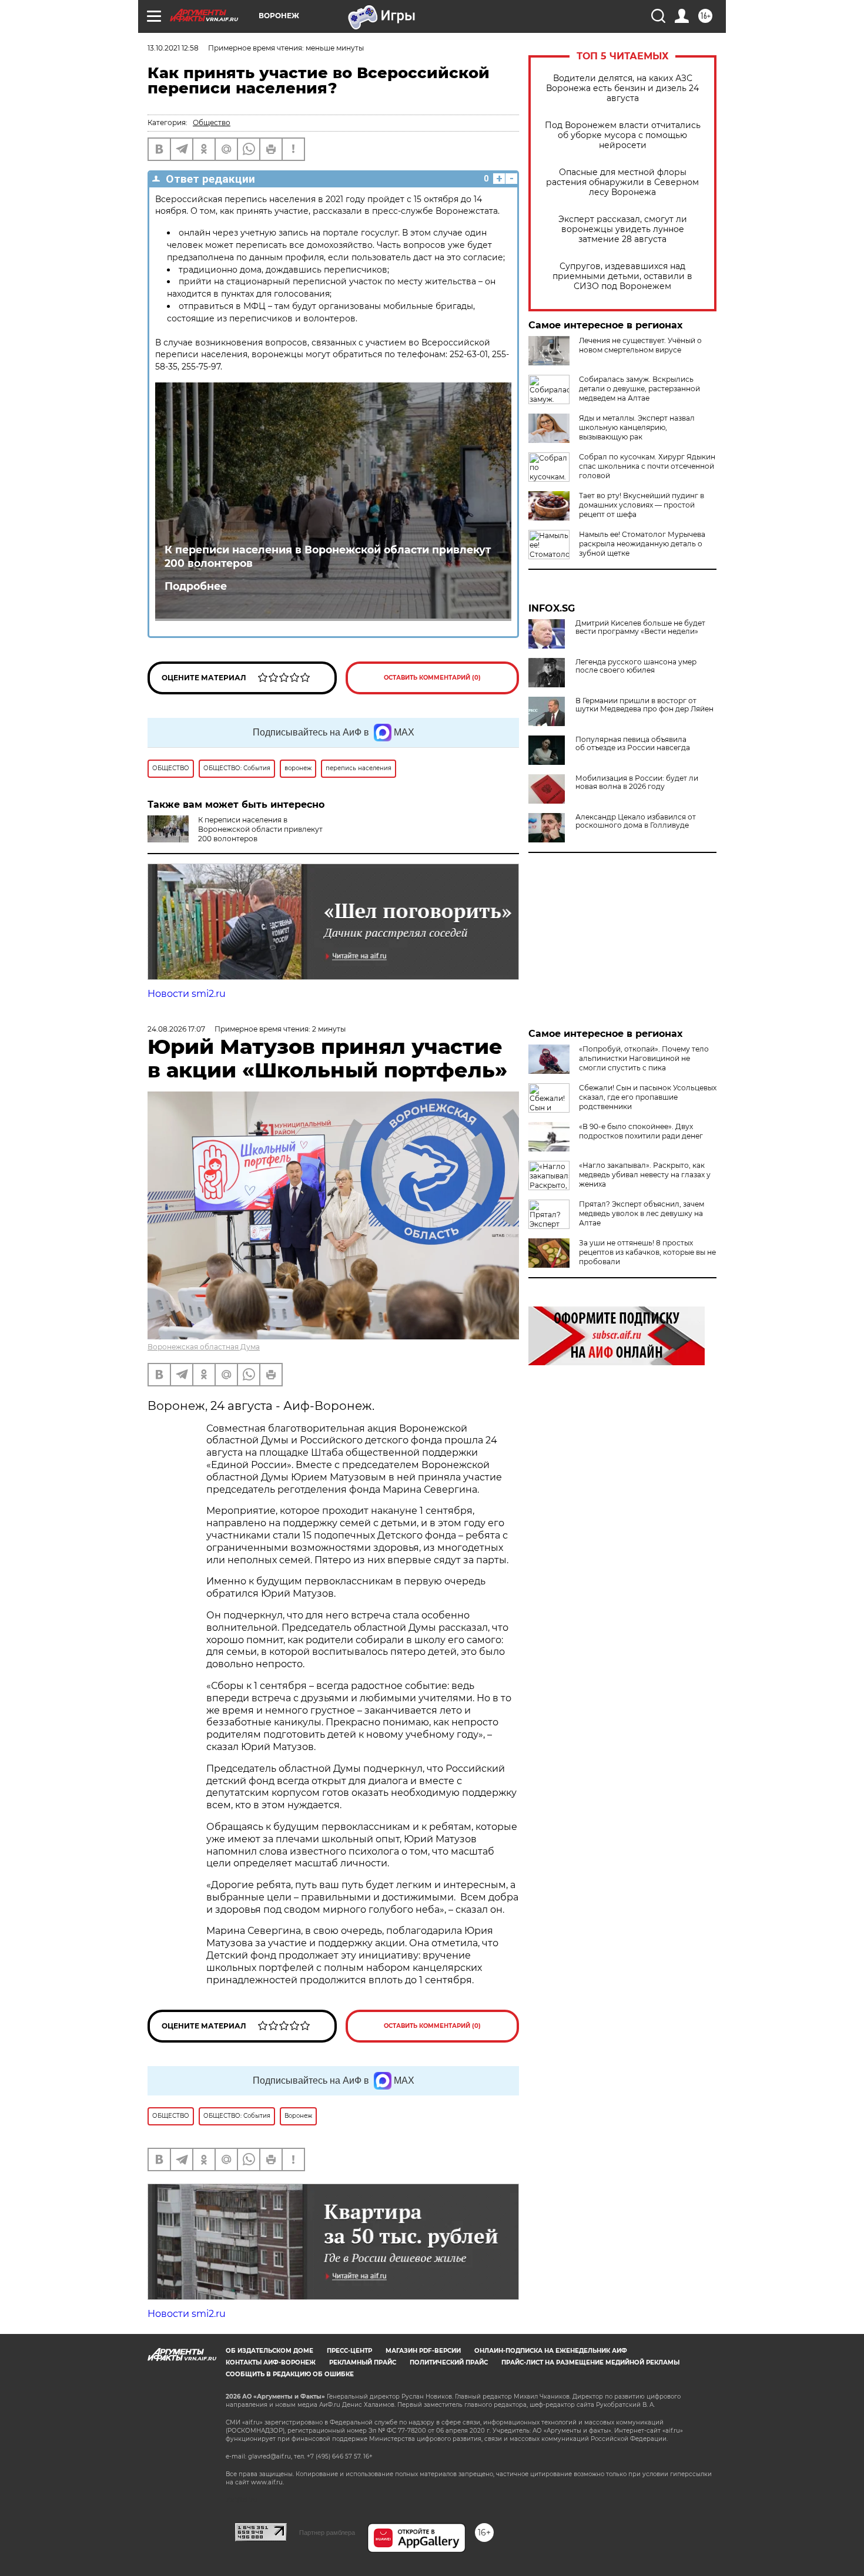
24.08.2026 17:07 (176, 1029)
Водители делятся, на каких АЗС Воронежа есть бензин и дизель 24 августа (622, 88)
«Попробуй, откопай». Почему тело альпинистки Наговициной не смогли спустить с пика (644, 1058)
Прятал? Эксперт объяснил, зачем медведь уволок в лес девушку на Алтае (642, 1213)
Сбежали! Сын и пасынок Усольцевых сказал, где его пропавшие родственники (648, 1097)
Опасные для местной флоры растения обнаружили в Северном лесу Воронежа (622, 182)
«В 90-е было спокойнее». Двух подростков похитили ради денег (641, 1131)
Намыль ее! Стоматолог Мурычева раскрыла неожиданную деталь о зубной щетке (642, 544)
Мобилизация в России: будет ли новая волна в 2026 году (637, 782)
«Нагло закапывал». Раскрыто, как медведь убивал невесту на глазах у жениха (645, 1175)
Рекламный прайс (363, 2362)
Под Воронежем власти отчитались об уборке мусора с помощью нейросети (623, 135)
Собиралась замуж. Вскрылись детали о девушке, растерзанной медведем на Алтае (639, 389)
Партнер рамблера (327, 2533)
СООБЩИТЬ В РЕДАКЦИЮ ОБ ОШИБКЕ (290, 2374)
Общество (212, 122)
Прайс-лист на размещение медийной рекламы (590, 2362)
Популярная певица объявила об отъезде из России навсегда (633, 744)
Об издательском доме (269, 2351)
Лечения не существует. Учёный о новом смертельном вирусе (640, 345)
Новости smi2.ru (187, 994)
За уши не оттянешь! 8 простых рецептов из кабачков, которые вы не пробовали (647, 1252)
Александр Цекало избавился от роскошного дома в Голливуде (636, 821)
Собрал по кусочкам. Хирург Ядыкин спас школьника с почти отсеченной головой (647, 466)
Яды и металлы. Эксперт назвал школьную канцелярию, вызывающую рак (637, 427)
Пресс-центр (349, 2351)
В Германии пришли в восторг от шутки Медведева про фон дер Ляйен (644, 705)
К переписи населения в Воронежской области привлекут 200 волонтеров (328, 556)
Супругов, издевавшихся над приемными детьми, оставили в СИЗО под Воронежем (622, 276)
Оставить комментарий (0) (432, 678)
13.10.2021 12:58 (173, 48)
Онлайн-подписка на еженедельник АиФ (551, 2351)
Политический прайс (449, 2362)
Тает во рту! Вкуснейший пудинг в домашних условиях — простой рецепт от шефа (642, 505)
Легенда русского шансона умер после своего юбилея (636, 666)
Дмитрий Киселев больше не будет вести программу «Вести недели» (640, 627)
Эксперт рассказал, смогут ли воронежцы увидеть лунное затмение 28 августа (623, 229)
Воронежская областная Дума (204, 1347)
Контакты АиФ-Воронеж (271, 2362)
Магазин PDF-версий (423, 2351)
